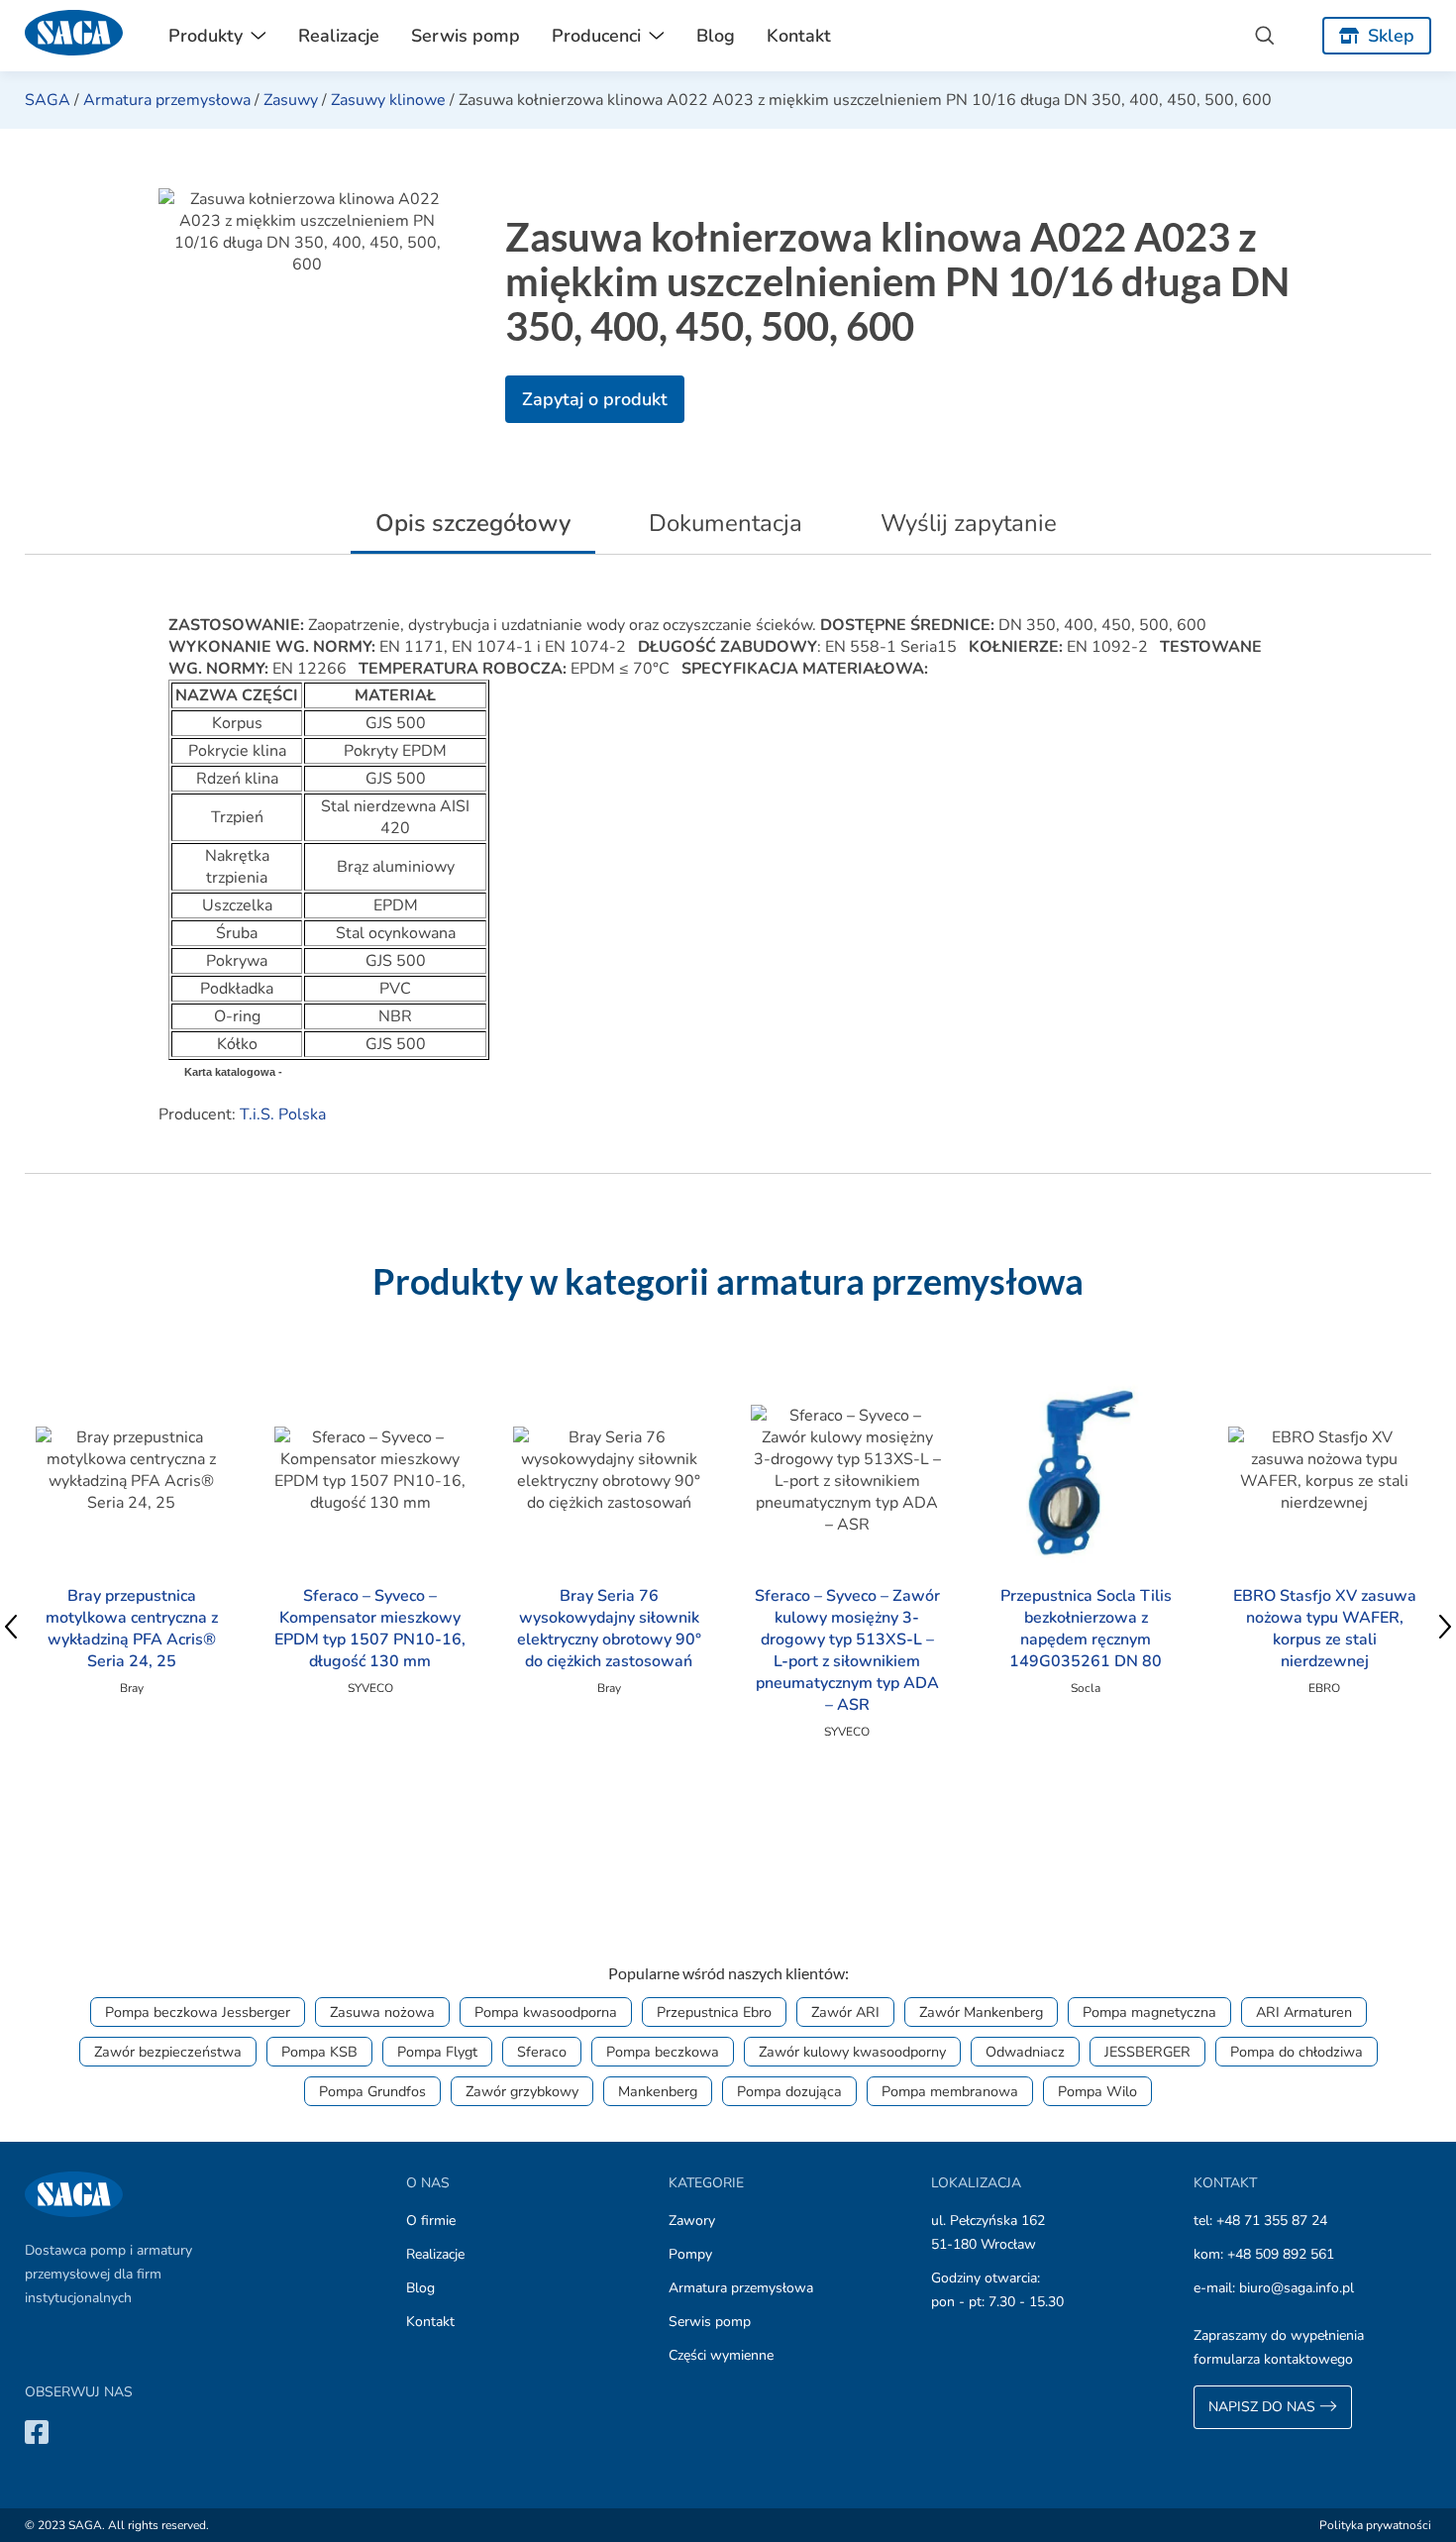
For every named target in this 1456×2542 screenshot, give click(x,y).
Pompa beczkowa (663, 2052)
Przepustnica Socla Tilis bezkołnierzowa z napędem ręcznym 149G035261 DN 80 (1086, 1629)
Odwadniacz (1025, 2052)
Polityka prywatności (1375, 2525)
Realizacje (339, 36)
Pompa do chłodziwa (1297, 2052)
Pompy (690, 2254)
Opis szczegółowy (473, 523)
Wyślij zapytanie (969, 523)
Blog (716, 36)
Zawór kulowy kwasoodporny (852, 2052)
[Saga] (74, 36)
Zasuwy (291, 100)
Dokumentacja (726, 523)
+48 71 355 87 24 (1272, 2221)
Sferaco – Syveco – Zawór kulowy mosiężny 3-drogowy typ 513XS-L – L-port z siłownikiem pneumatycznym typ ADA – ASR (847, 1650)
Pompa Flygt (437, 2052)
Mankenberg (658, 2091)
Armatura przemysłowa (167, 100)
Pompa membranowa (950, 2091)
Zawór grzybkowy (522, 2091)
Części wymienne (721, 2355)
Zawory (692, 2221)
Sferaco (542, 2052)
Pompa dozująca (789, 2091)
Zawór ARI (845, 2012)
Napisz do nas (1264, 2407)
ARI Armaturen (1304, 2012)
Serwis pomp (466, 36)
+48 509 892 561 (1281, 2254)
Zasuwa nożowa (382, 2012)
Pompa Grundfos (372, 2091)
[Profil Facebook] (37, 2432)
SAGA (48, 100)
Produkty (206, 36)
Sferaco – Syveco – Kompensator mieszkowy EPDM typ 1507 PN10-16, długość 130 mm (370, 1629)
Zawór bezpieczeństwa (168, 2052)
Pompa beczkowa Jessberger (198, 2012)
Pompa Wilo (1097, 2091)
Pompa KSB (319, 2052)
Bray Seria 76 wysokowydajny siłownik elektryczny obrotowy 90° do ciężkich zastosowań (609, 1629)
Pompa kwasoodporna (546, 2012)
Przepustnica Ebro (714, 2012)
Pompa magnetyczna (1149, 2012)
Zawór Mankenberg (981, 2012)
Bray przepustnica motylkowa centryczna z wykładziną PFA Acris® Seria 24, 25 (132, 1629)
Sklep (1391, 36)
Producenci (596, 36)
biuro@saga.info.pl (1297, 2288)
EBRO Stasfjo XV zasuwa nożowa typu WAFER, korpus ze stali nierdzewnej (1325, 1629)
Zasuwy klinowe (388, 100)
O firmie (431, 2221)
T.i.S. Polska (283, 1114)
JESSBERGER (1147, 2052)
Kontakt (799, 36)
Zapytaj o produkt (595, 399)
